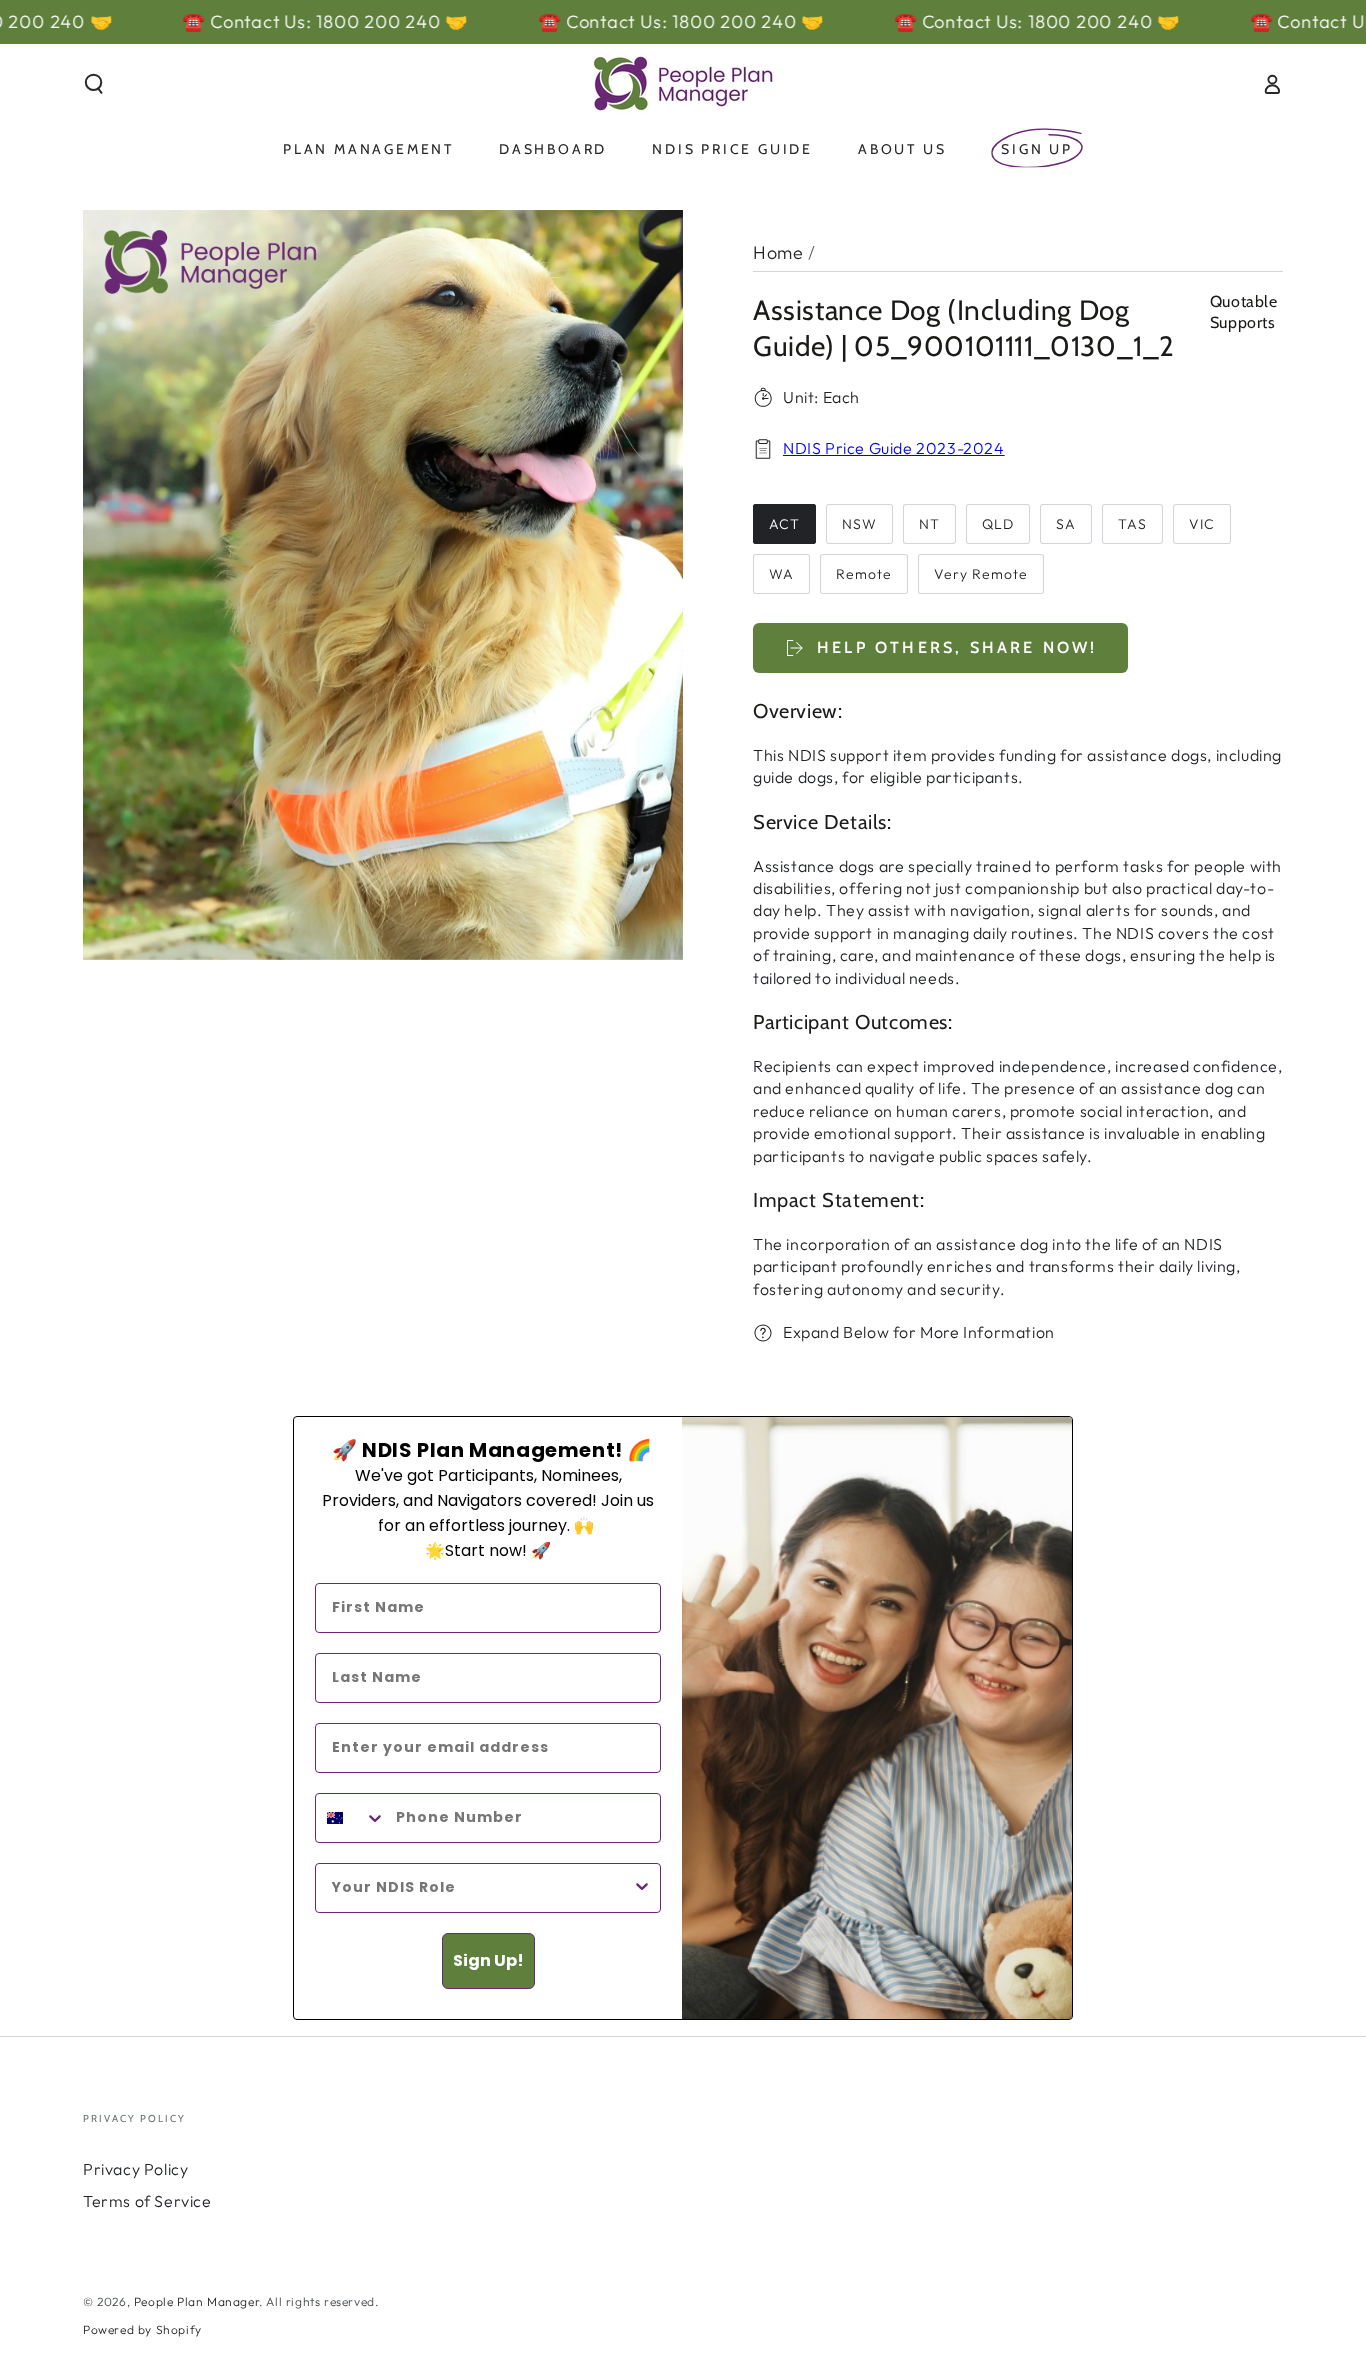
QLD (998, 524)
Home (778, 252)
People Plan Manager (196, 2301)
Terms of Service (147, 2201)
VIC (1202, 524)
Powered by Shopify (142, 2329)
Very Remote (981, 574)
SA (1066, 524)
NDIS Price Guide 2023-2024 (894, 448)
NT (929, 524)
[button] (94, 84)
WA (781, 574)
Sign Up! (488, 1960)
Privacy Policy (135, 2169)
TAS (1132, 524)
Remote (864, 574)
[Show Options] (642, 1888)
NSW (859, 524)
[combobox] (351, 1818)
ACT (784, 524)
